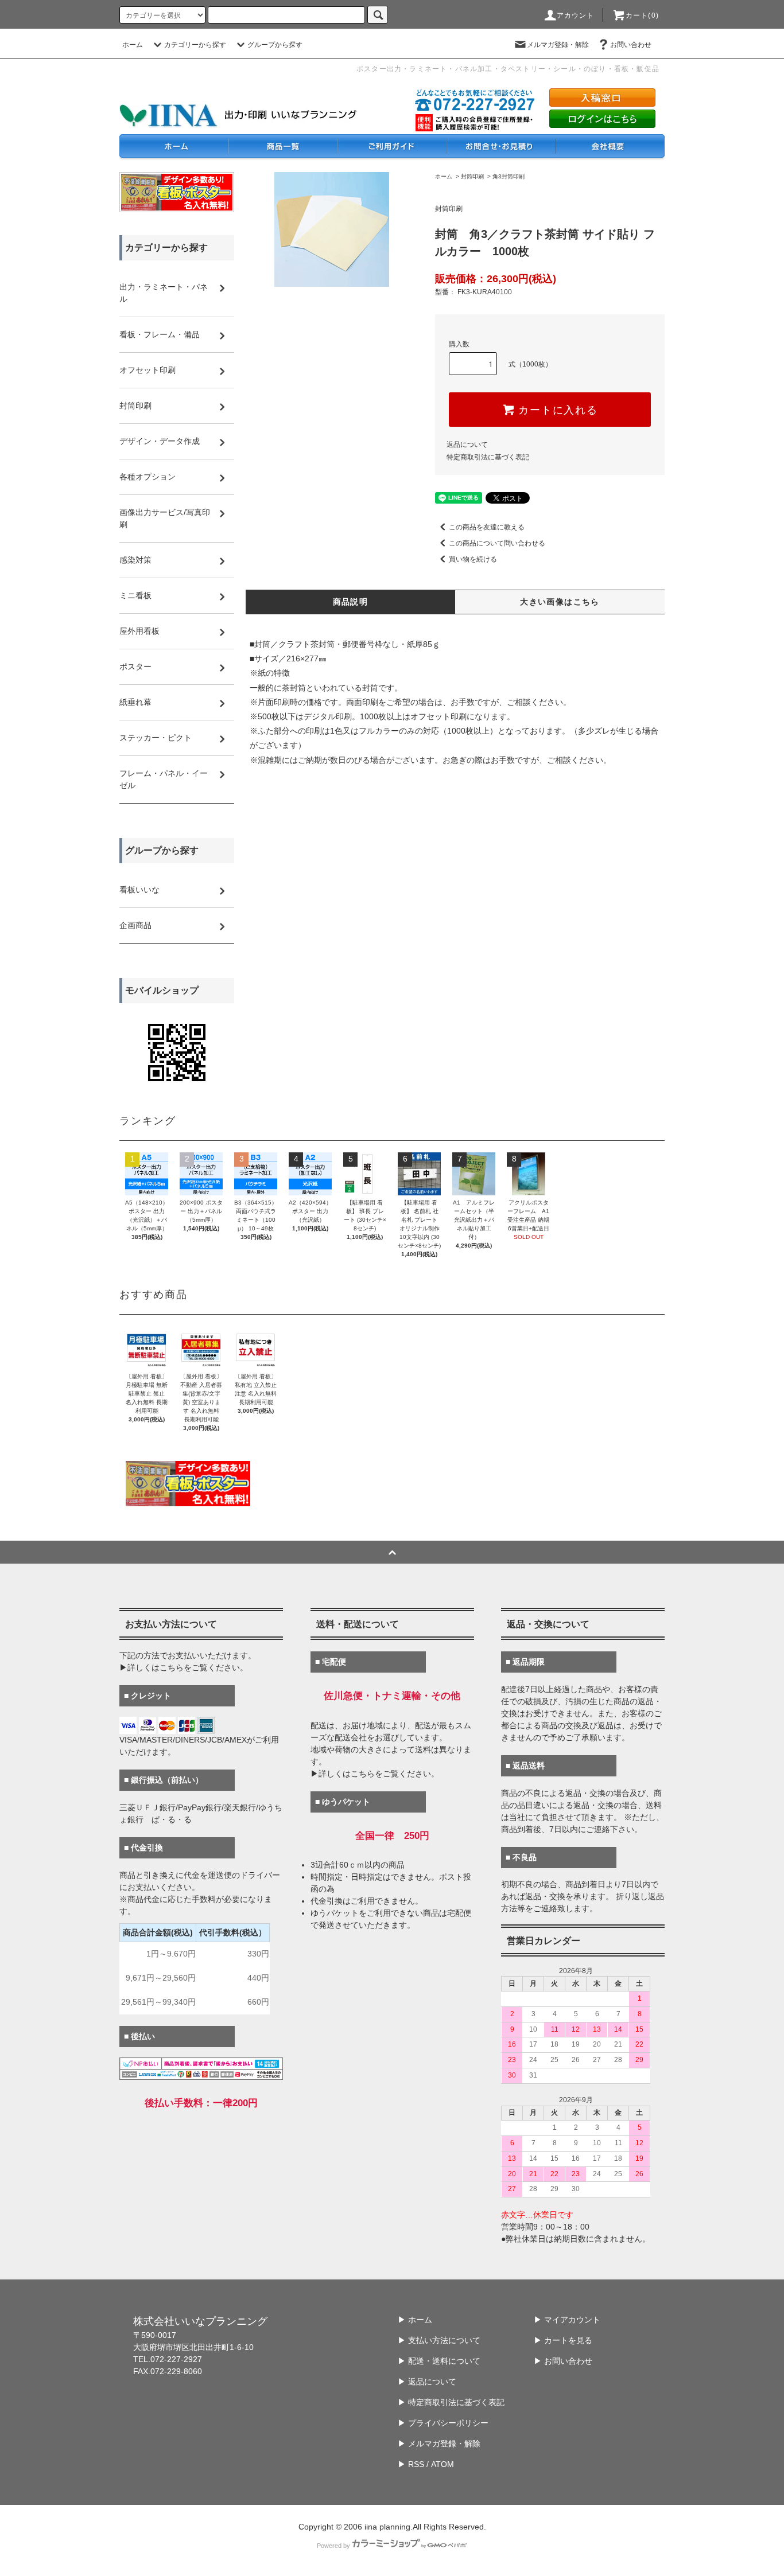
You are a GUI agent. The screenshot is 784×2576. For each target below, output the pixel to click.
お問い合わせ (631, 45)
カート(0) (642, 15)
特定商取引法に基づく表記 (488, 457)
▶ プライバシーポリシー (443, 2423)
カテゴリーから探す (195, 45)
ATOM (443, 2464)
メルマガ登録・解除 (558, 45)
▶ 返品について (427, 2382)
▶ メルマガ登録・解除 (439, 2444)
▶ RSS (411, 2464)
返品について (467, 445)
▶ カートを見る (563, 2340)
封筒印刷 (472, 176)
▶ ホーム (415, 2320)
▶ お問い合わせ (563, 2361)
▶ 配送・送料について (439, 2361)
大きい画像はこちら (560, 602)
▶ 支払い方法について (439, 2340)
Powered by (333, 2546)
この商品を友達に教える (487, 527)
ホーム (133, 45)
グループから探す (275, 45)
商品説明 (351, 602)
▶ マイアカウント (567, 2320)
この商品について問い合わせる (497, 543)
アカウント (576, 15)
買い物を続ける (473, 559)
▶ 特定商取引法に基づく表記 (451, 2402)
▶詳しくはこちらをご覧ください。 (184, 1667)
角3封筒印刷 (509, 176)
